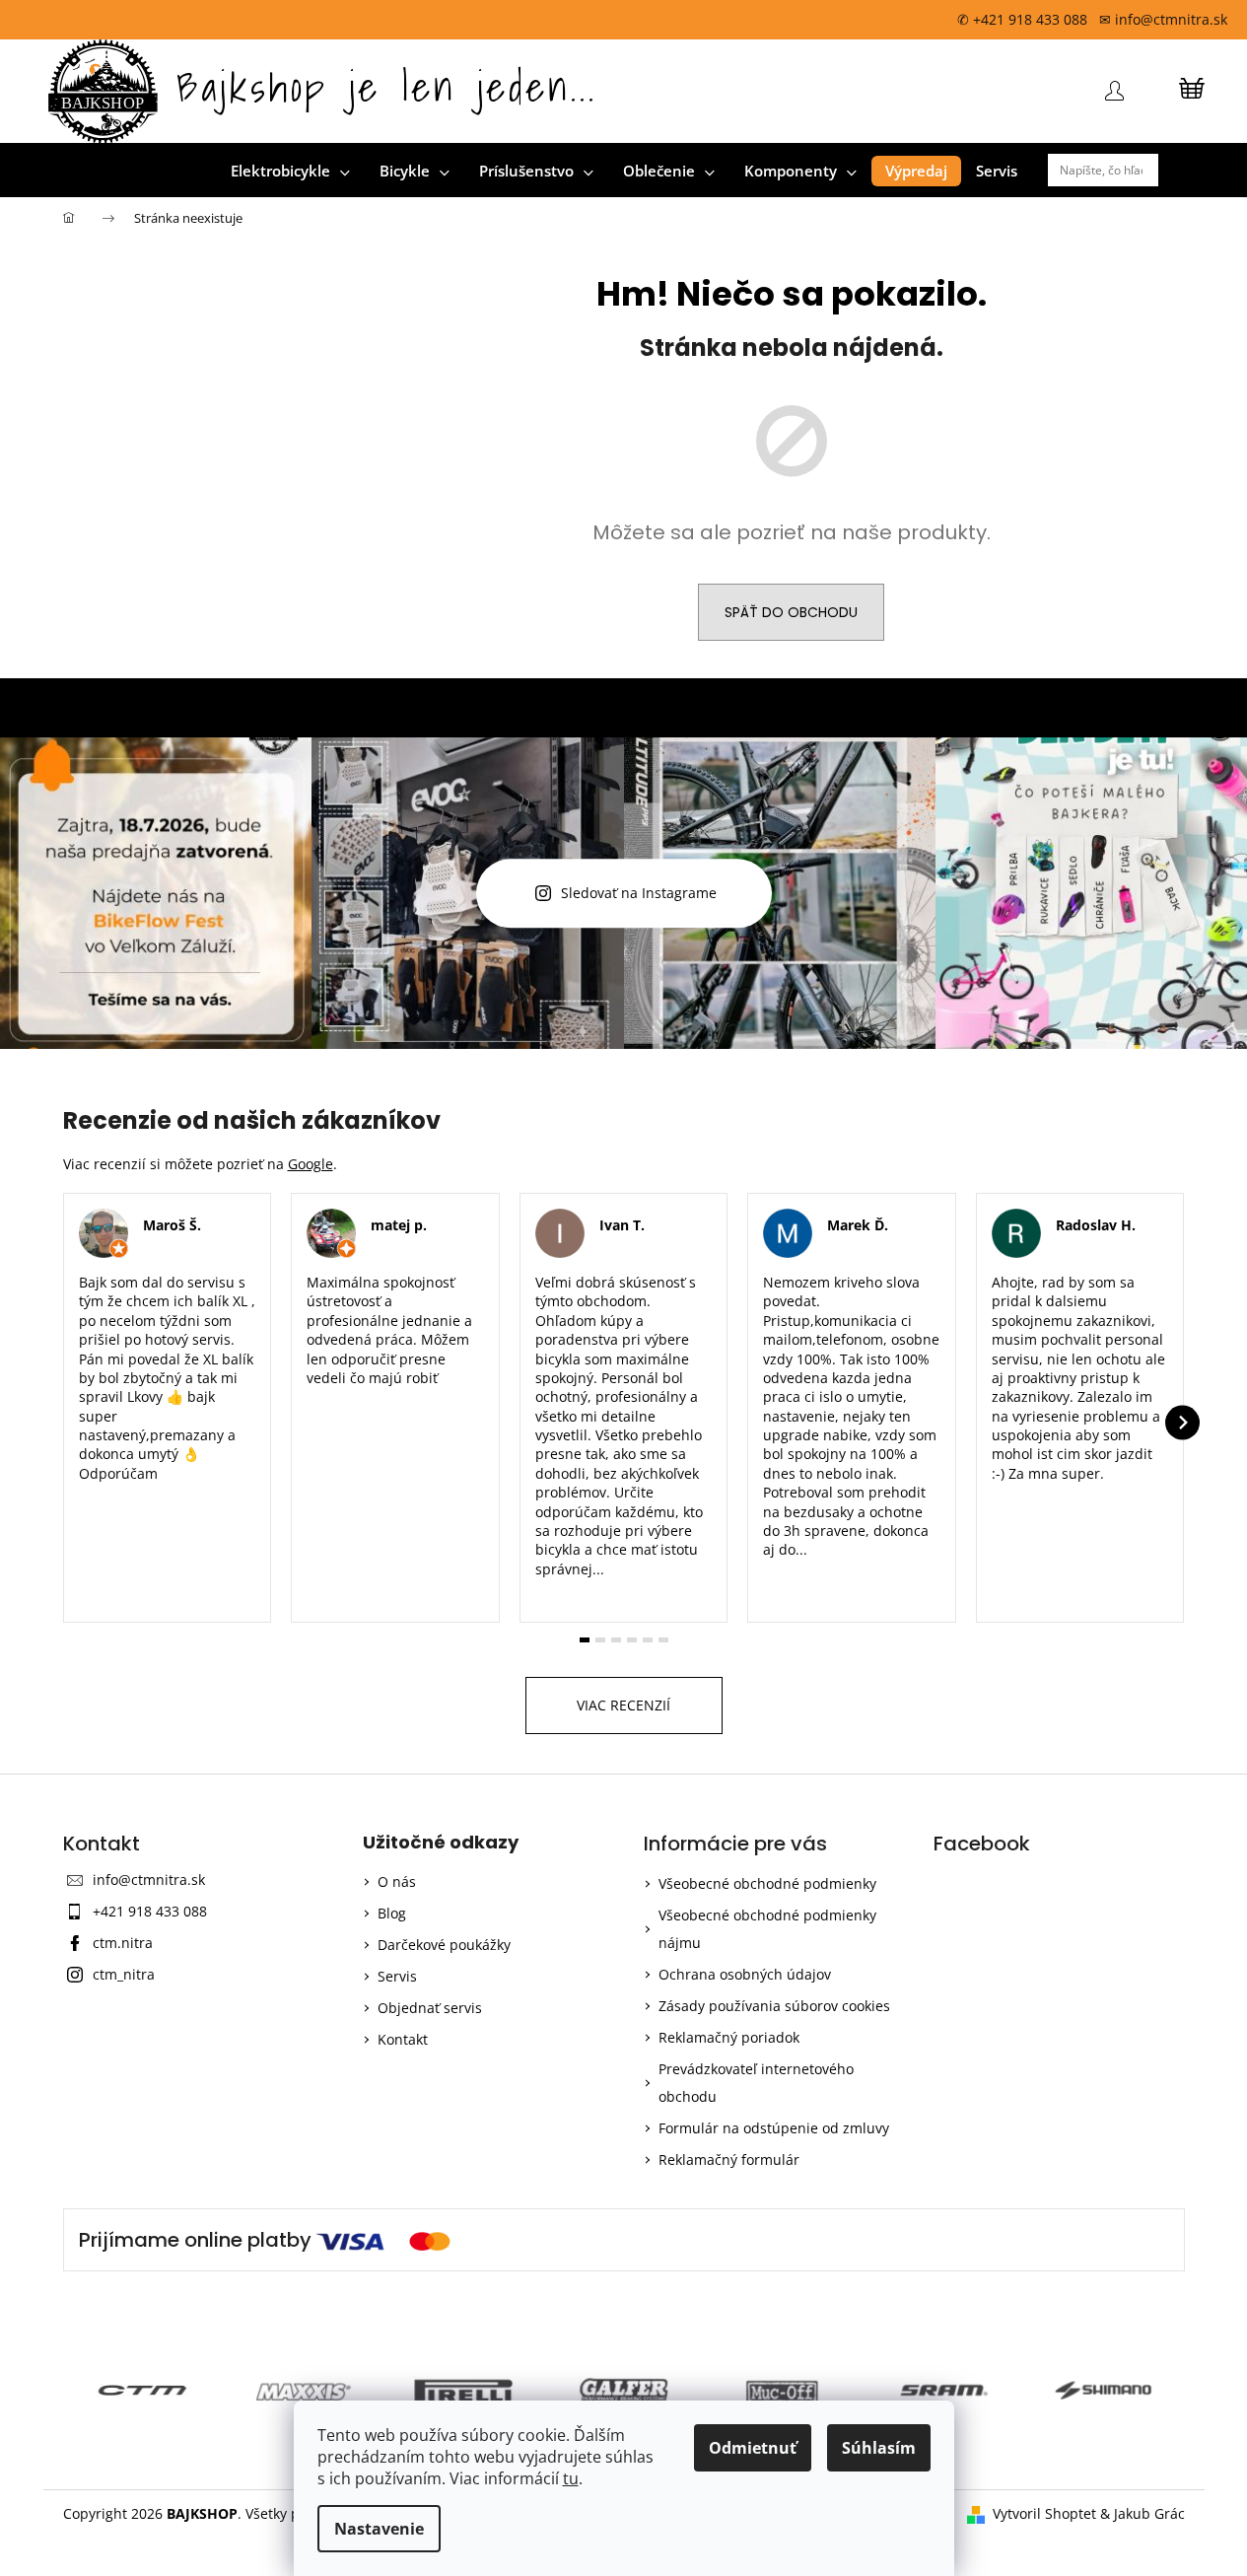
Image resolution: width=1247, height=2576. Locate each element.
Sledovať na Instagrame (639, 894)
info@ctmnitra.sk (149, 1880)
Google (311, 1164)
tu (571, 2478)
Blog (392, 1913)
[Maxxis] (256, 2390)
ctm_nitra (124, 1974)
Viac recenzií (623, 1705)
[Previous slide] (66, 1423)
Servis (397, 1976)
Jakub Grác (1149, 2513)
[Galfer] (576, 2390)
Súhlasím (879, 2448)
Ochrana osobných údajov (745, 1974)
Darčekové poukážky (444, 1945)
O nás (397, 1881)
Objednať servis (430, 2008)
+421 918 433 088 (150, 1911)
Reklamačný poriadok (729, 2037)
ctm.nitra (123, 1943)
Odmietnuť (753, 2448)
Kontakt (403, 2039)
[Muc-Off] (736, 2390)
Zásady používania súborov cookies (774, 2006)
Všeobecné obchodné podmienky (767, 1883)
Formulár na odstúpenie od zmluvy (774, 2128)
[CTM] (95, 2390)
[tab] (585, 1640)
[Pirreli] (416, 2390)
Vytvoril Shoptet (1044, 2513)
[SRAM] (897, 2390)
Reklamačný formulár (729, 2159)
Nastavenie (379, 2529)
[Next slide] (1182, 1423)
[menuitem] (290, 171)
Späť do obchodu (791, 612)
